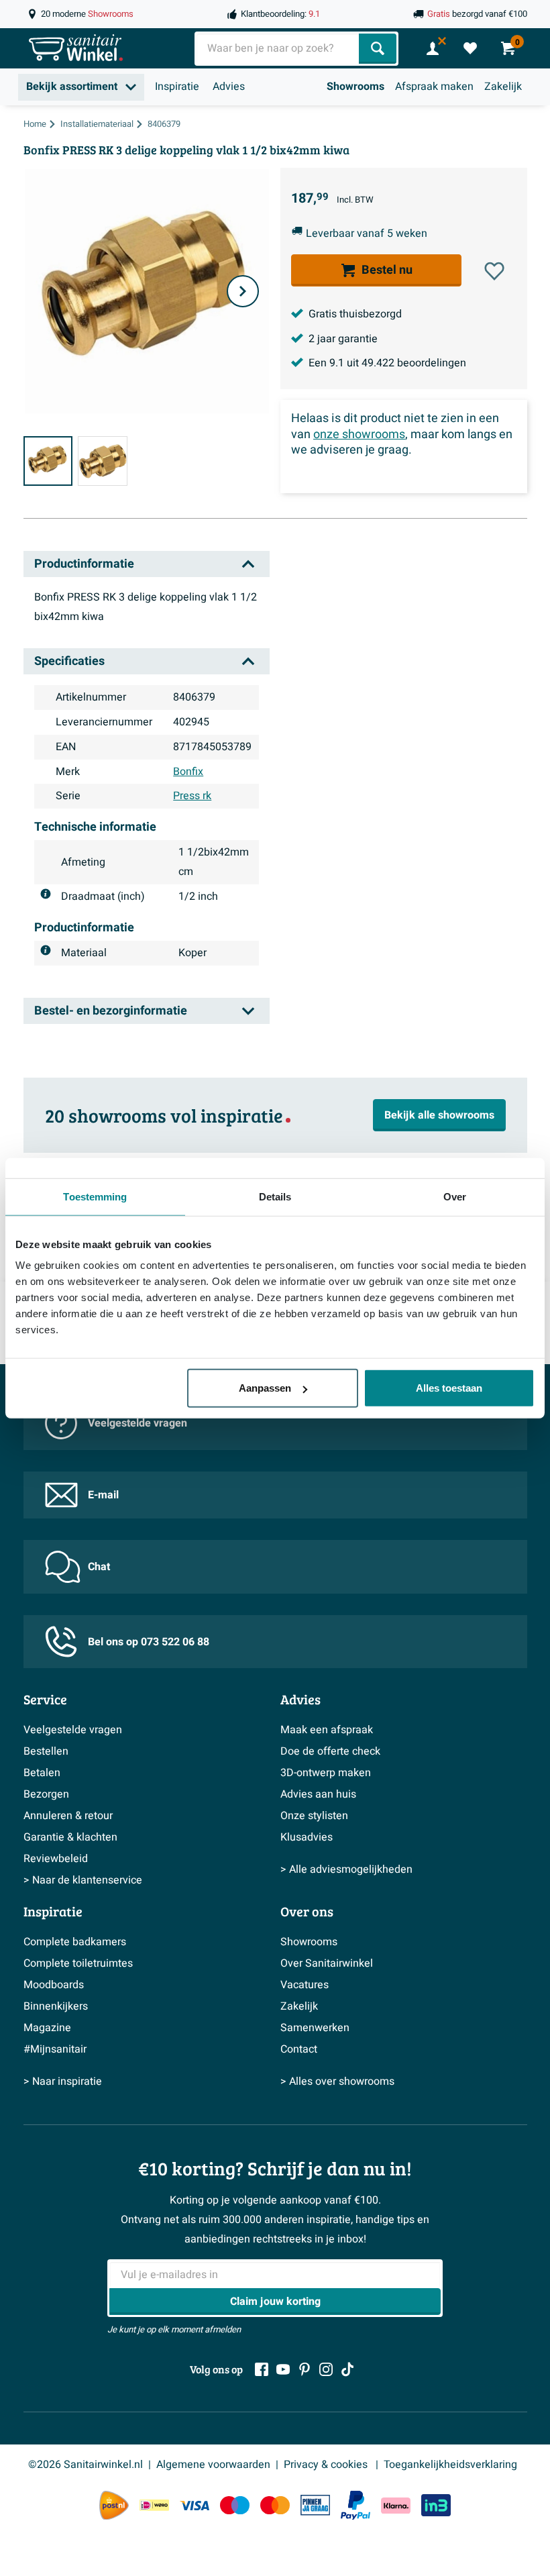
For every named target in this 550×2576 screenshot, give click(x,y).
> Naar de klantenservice (83, 1880)
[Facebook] (262, 2369)
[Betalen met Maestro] (235, 2505)
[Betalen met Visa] (195, 2505)
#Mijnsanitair (55, 2049)
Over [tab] (455, 1196)
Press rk (192, 796)
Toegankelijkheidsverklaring (450, 2465)
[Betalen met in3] (436, 2505)
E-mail (103, 1495)
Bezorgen (46, 1794)
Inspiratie (177, 87)
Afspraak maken (434, 87)
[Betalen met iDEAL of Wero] (154, 2505)
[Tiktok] (347, 2369)
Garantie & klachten (70, 1837)
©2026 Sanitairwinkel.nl (86, 2465)
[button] (494, 271)
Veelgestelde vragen (137, 1423)
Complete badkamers (75, 1942)
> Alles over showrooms (337, 2081)
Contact (299, 2049)
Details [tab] (275, 1196)
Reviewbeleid (56, 1859)
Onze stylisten (314, 1816)
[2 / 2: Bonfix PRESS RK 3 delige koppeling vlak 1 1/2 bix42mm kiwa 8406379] (103, 461)
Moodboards (54, 1985)
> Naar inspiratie (63, 2081)
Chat (99, 1567)
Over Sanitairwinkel (327, 1963)
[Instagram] (326, 2369)
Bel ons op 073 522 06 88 (149, 1642)
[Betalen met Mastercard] (275, 2505)
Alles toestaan (449, 1388)
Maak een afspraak (327, 1730)
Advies (229, 87)
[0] (470, 48)
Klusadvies (307, 1837)
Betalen (42, 1773)
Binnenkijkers (56, 2006)
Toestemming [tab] (95, 1196)
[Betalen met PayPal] (355, 2506)
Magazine (47, 2028)
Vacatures (305, 1985)
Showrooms (355, 87)
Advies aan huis (318, 1794)
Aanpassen (265, 1388)
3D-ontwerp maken (326, 1773)
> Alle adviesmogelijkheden (346, 1869)
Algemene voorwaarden (213, 2465)
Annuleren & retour (68, 1816)
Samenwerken (315, 2028)
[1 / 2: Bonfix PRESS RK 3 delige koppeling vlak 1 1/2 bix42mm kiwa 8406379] (48, 461)
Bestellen (46, 1751)
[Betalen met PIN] (315, 2505)
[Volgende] (243, 291)
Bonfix (188, 772)
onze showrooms (359, 434)
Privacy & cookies (327, 2465)
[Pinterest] (305, 2369)
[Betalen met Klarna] (396, 2505)
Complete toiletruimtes (78, 1963)
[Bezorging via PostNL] (114, 2506)
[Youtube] (283, 2369)
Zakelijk (503, 87)
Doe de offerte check (330, 1751)
